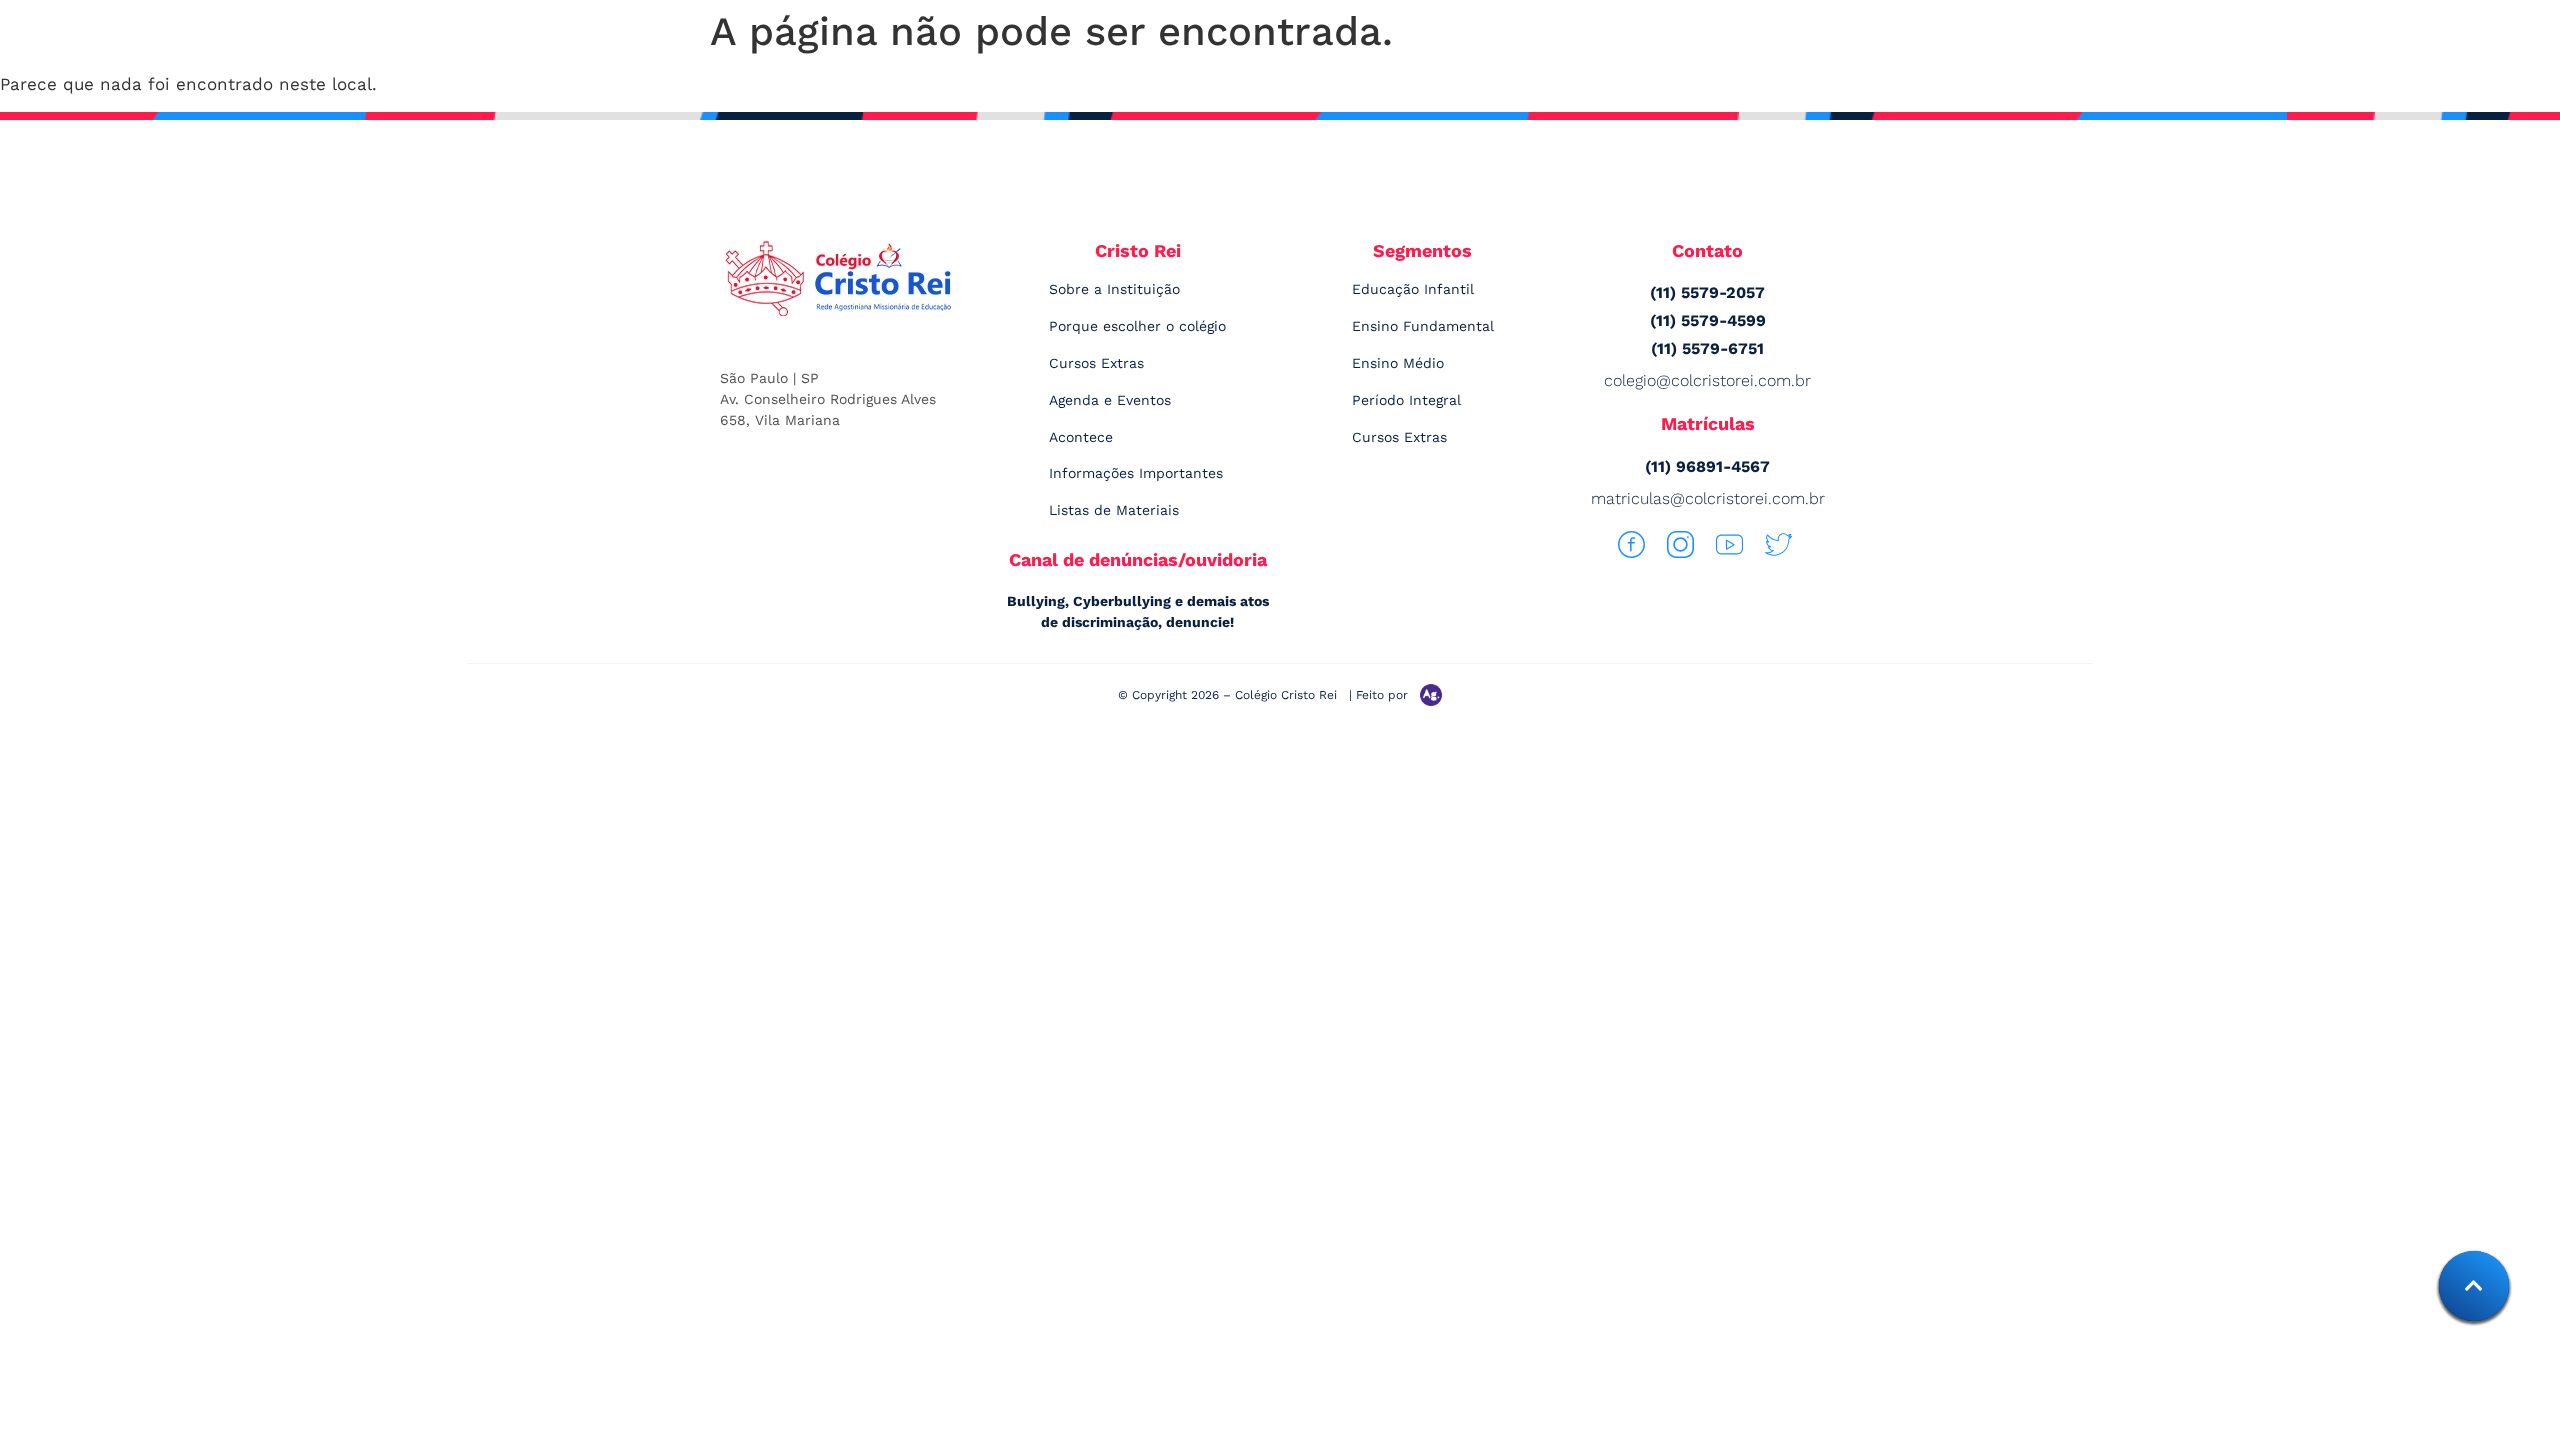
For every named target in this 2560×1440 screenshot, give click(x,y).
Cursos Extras (1096, 363)
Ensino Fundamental (1423, 326)
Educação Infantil (1413, 289)
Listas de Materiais (1114, 510)
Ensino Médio (1398, 363)
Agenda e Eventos (1110, 400)
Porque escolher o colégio (1137, 326)
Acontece (1081, 437)
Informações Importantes (1136, 473)
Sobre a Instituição (1114, 289)
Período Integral (1406, 400)
